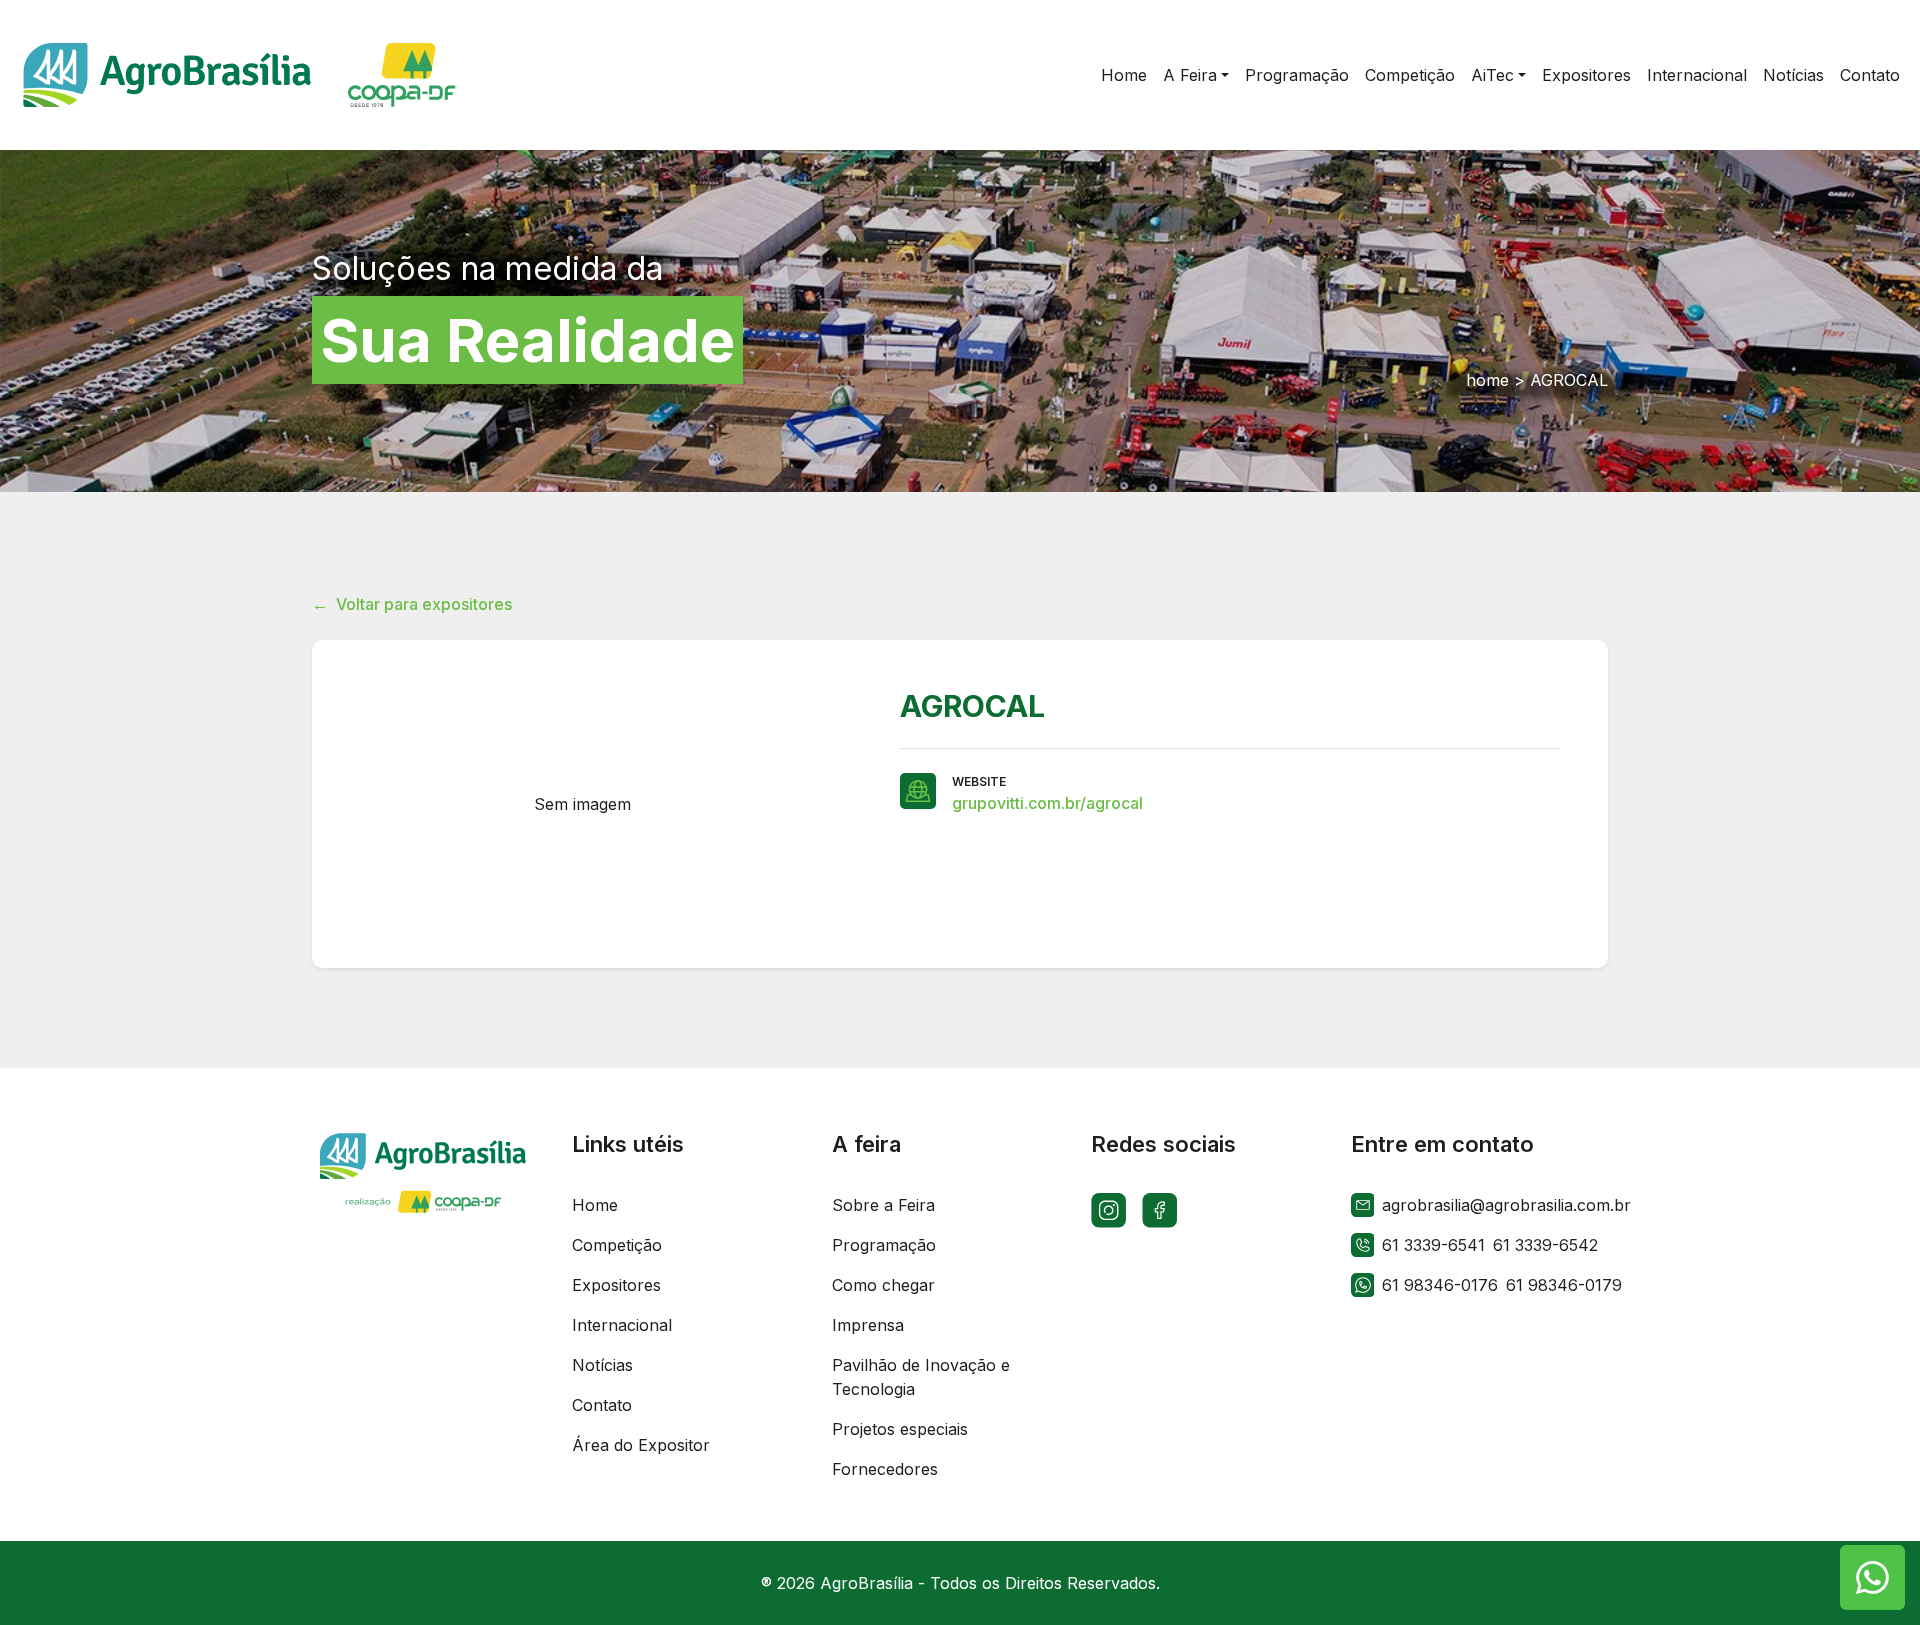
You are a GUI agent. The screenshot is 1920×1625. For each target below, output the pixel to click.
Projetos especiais (900, 1429)
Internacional (622, 1325)
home (1487, 380)
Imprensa (868, 1325)
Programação (884, 1245)
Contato (602, 1405)
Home (595, 1205)
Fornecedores (885, 1469)
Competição (617, 1245)
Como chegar (883, 1285)
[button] (1196, 75)
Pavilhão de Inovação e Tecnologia (921, 1377)
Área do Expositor (641, 1445)
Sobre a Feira (883, 1205)
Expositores (616, 1285)
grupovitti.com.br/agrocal (1047, 803)
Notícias (602, 1365)
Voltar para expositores (412, 604)
